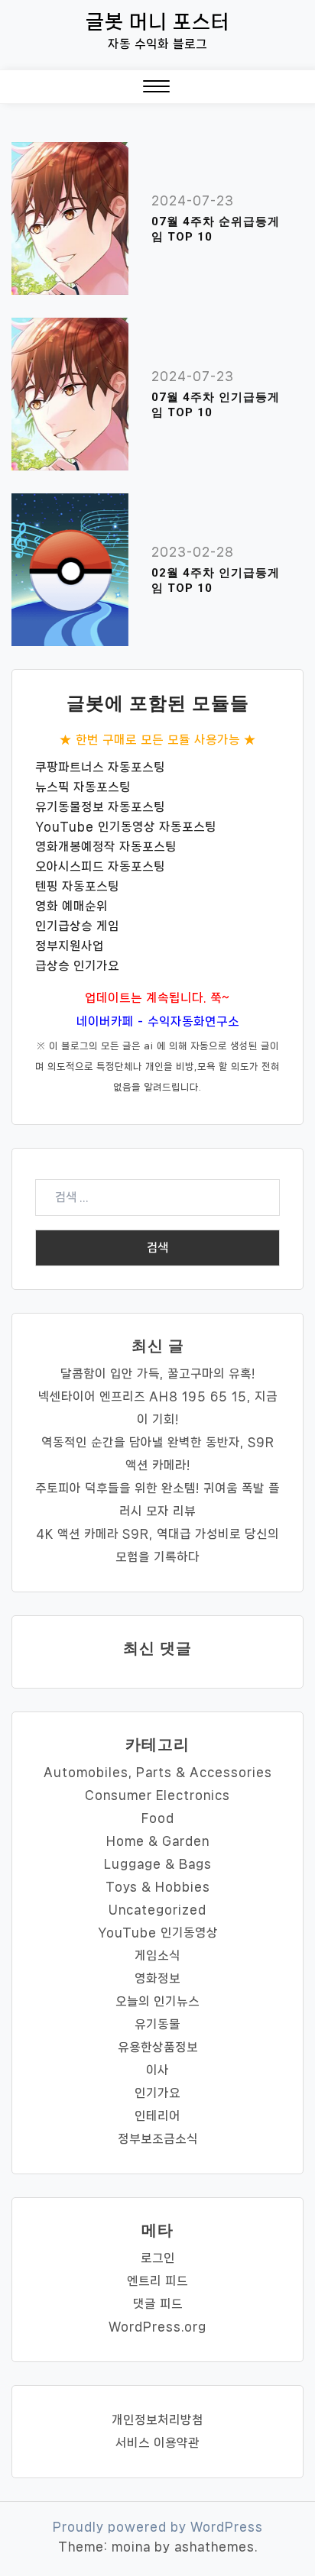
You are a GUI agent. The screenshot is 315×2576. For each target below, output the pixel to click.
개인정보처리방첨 (157, 2420)
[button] (156, 90)
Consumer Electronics (157, 1795)
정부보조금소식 (158, 2139)
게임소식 (157, 1955)
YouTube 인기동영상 (158, 1933)
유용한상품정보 (158, 2047)
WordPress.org (157, 2327)
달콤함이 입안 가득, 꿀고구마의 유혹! (158, 1374)
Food (158, 1818)
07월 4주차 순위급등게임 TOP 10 (216, 229)
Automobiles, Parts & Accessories (158, 1772)
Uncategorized (157, 1910)
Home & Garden (158, 1841)
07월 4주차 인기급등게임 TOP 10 (216, 405)
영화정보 (157, 1978)
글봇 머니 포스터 (158, 22)
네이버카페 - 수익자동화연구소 (158, 1021)
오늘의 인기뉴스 (157, 2001)
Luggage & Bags (158, 1864)
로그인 (158, 2258)
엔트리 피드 (157, 2281)
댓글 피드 (158, 2304)
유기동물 (157, 2024)
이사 (157, 2070)
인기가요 (157, 2093)
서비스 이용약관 (157, 2443)
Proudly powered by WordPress (158, 2527)
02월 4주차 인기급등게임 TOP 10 (216, 580)
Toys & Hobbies (158, 1887)
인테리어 (157, 2116)
